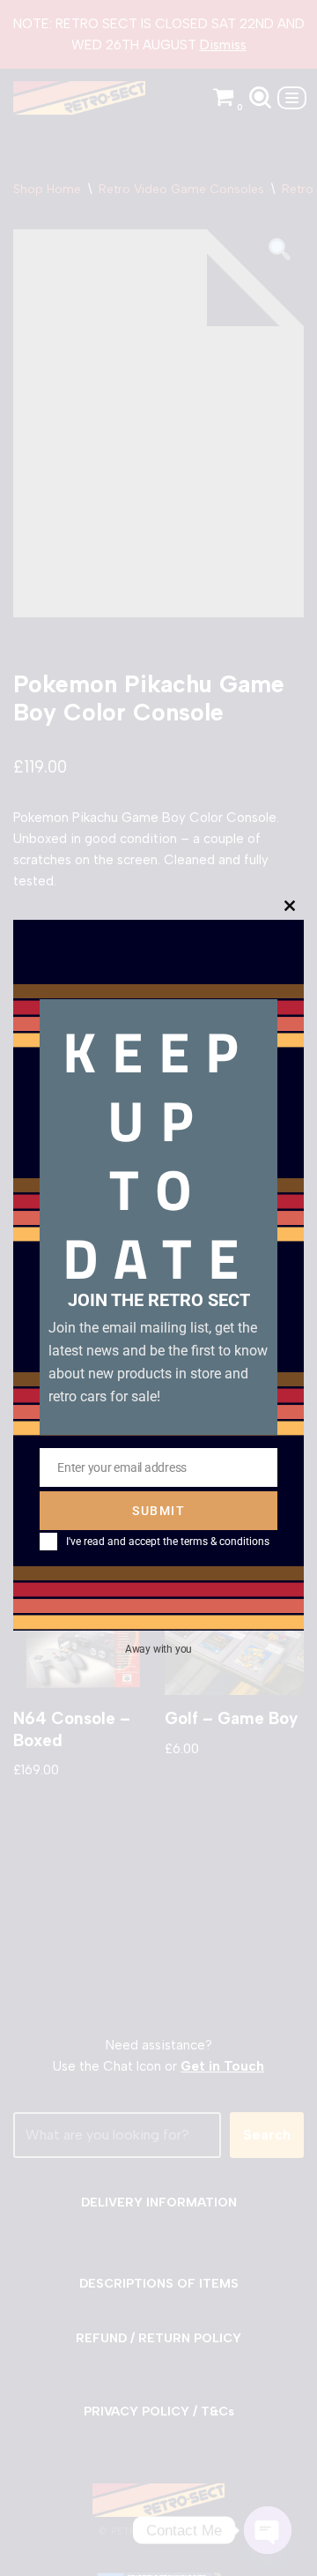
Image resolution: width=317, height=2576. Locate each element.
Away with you (158, 1649)
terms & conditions (225, 1542)
